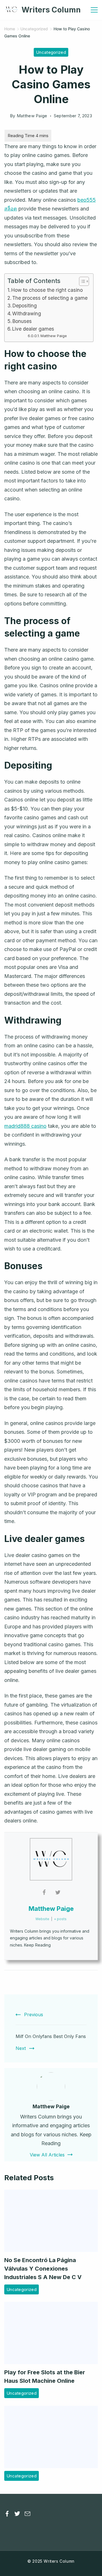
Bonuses (22, 321)
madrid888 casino (25, 1126)
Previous (34, 2015)
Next (21, 2048)
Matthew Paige (54, 336)
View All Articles (47, 2155)
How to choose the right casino (47, 290)
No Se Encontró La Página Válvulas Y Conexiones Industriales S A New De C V (43, 2269)
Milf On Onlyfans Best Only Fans (51, 2036)
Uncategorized (51, 52)
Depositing (25, 306)
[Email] (27, 2514)
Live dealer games (33, 329)
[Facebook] (7, 2514)
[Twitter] (17, 2514)
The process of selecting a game (50, 298)
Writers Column (51, 10)
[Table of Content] (84, 281)
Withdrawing (27, 313)
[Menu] (94, 10)
